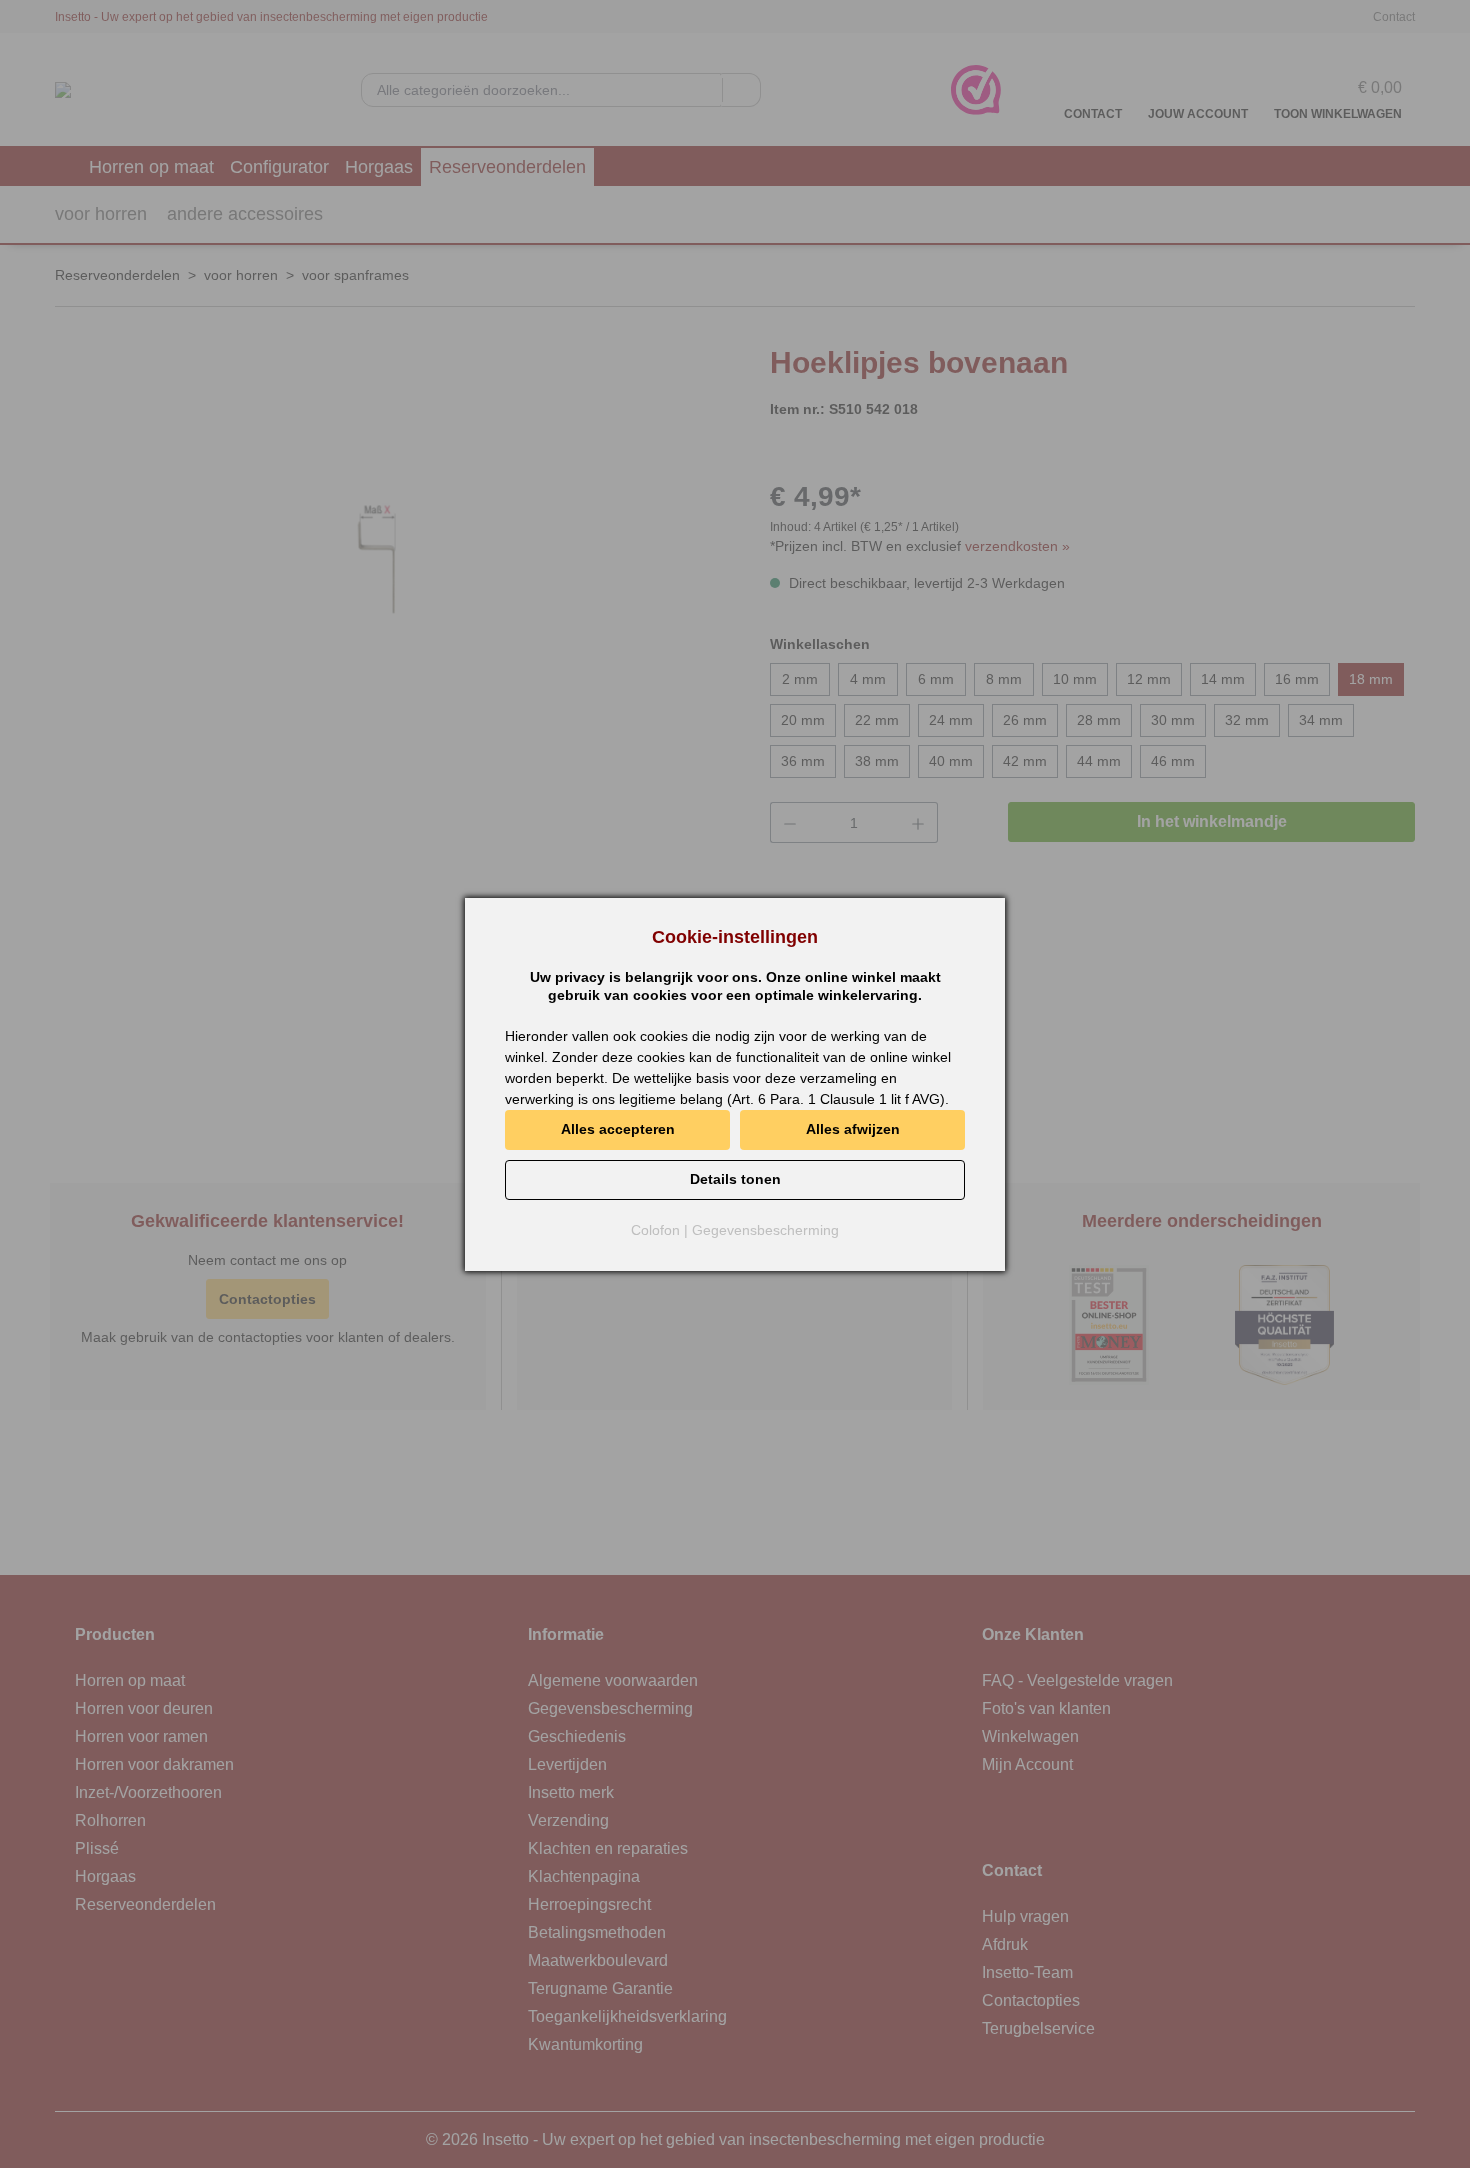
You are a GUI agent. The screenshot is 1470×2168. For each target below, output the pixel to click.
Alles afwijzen (853, 1129)
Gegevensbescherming (765, 1230)
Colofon (655, 1230)
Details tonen (735, 1179)
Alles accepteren (618, 1129)
